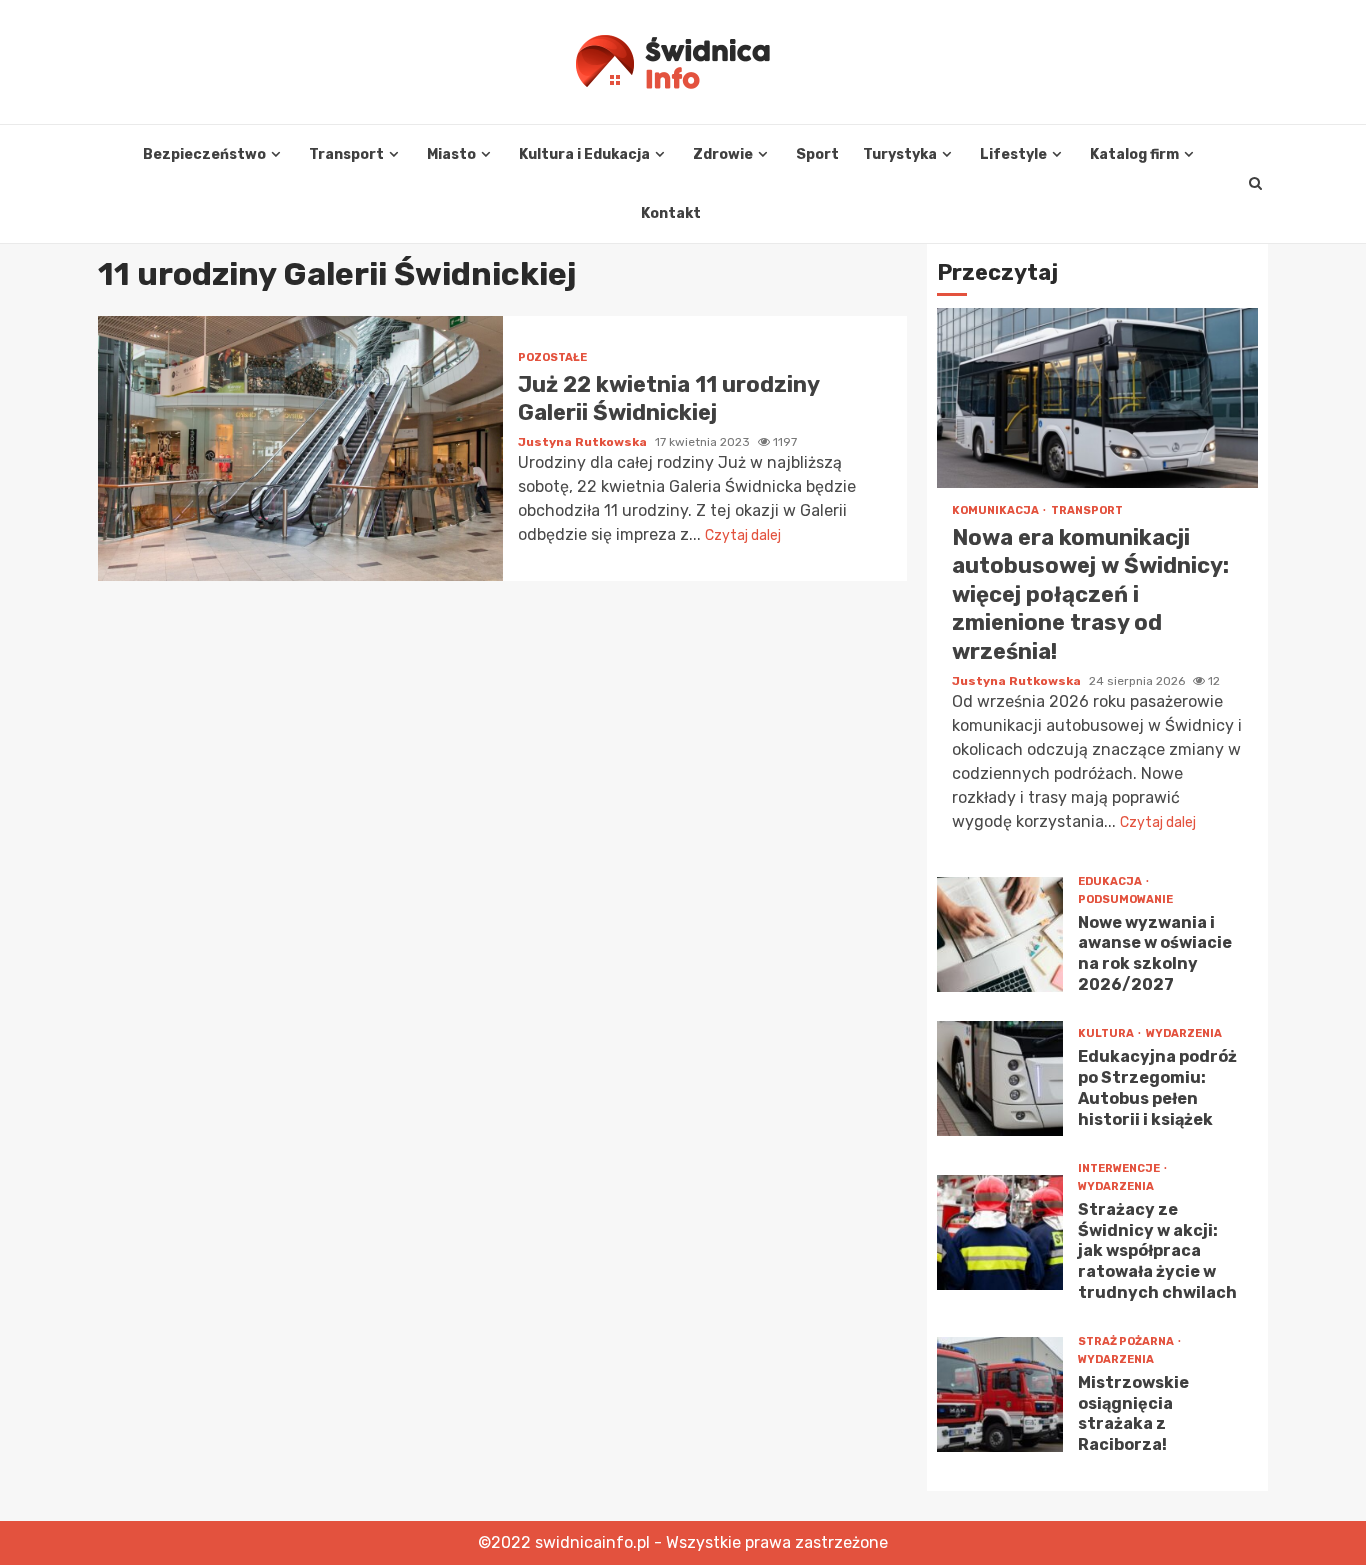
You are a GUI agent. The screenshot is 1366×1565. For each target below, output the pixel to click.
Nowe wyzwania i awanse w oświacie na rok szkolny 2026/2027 (1000, 934)
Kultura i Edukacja (584, 154)
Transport (346, 154)
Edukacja (1111, 881)
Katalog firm (1134, 154)
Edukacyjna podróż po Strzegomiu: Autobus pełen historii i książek (1000, 1078)
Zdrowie (723, 154)
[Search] (1255, 184)
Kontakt (671, 213)
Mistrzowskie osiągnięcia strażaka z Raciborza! (1000, 1394)
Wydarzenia (1184, 1033)
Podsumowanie (1125, 899)
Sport (817, 154)
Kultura (1107, 1033)
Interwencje (1120, 1168)
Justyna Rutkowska (584, 442)
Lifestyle (1013, 154)
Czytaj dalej (743, 535)
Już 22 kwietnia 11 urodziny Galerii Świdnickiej (300, 448)
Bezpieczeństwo (204, 154)
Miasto (451, 154)
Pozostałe (552, 357)
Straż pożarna (1127, 1341)
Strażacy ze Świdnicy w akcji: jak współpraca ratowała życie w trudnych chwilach (1000, 1232)
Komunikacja (996, 510)
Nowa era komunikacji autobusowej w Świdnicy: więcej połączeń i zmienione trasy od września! (1097, 398)
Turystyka (900, 154)
